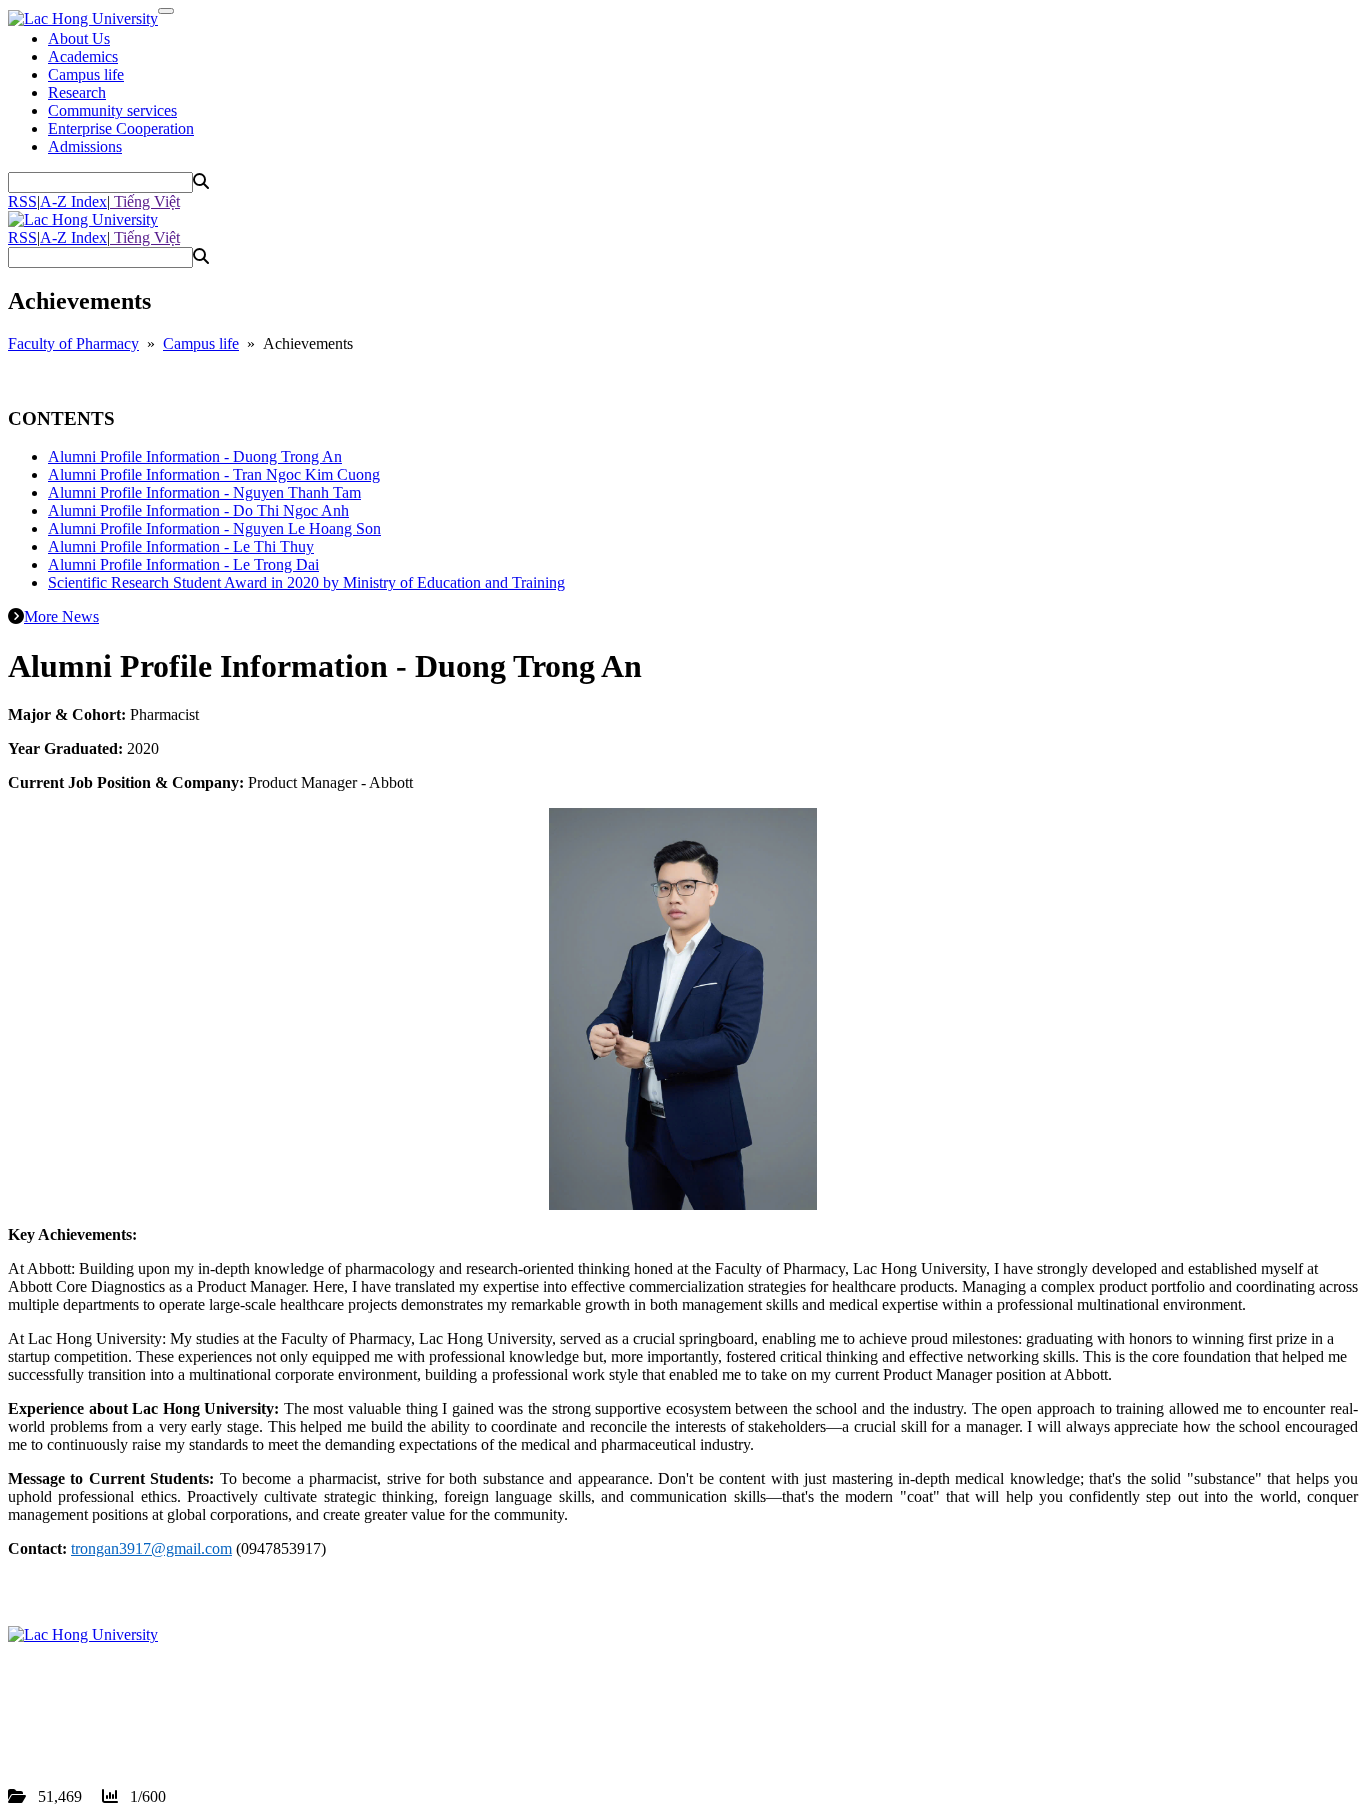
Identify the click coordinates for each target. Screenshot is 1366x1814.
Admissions (85, 146)
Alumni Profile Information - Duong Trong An (195, 456)
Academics (83, 56)
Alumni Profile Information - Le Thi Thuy (181, 546)
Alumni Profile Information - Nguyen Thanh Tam (204, 492)
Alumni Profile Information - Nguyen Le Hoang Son (214, 528)
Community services (112, 110)
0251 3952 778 (124, 1706)
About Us (79, 38)
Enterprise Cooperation (121, 128)
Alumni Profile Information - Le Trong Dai (183, 564)
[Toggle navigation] (166, 11)
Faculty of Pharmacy (73, 343)
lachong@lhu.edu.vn (159, 1724)
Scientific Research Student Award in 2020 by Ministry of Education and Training (306, 582)
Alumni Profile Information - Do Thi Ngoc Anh (198, 510)
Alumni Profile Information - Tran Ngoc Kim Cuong (214, 474)
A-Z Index (73, 201)
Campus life (86, 74)
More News (61, 616)
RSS (22, 201)
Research (77, 92)
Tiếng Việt (145, 201)
